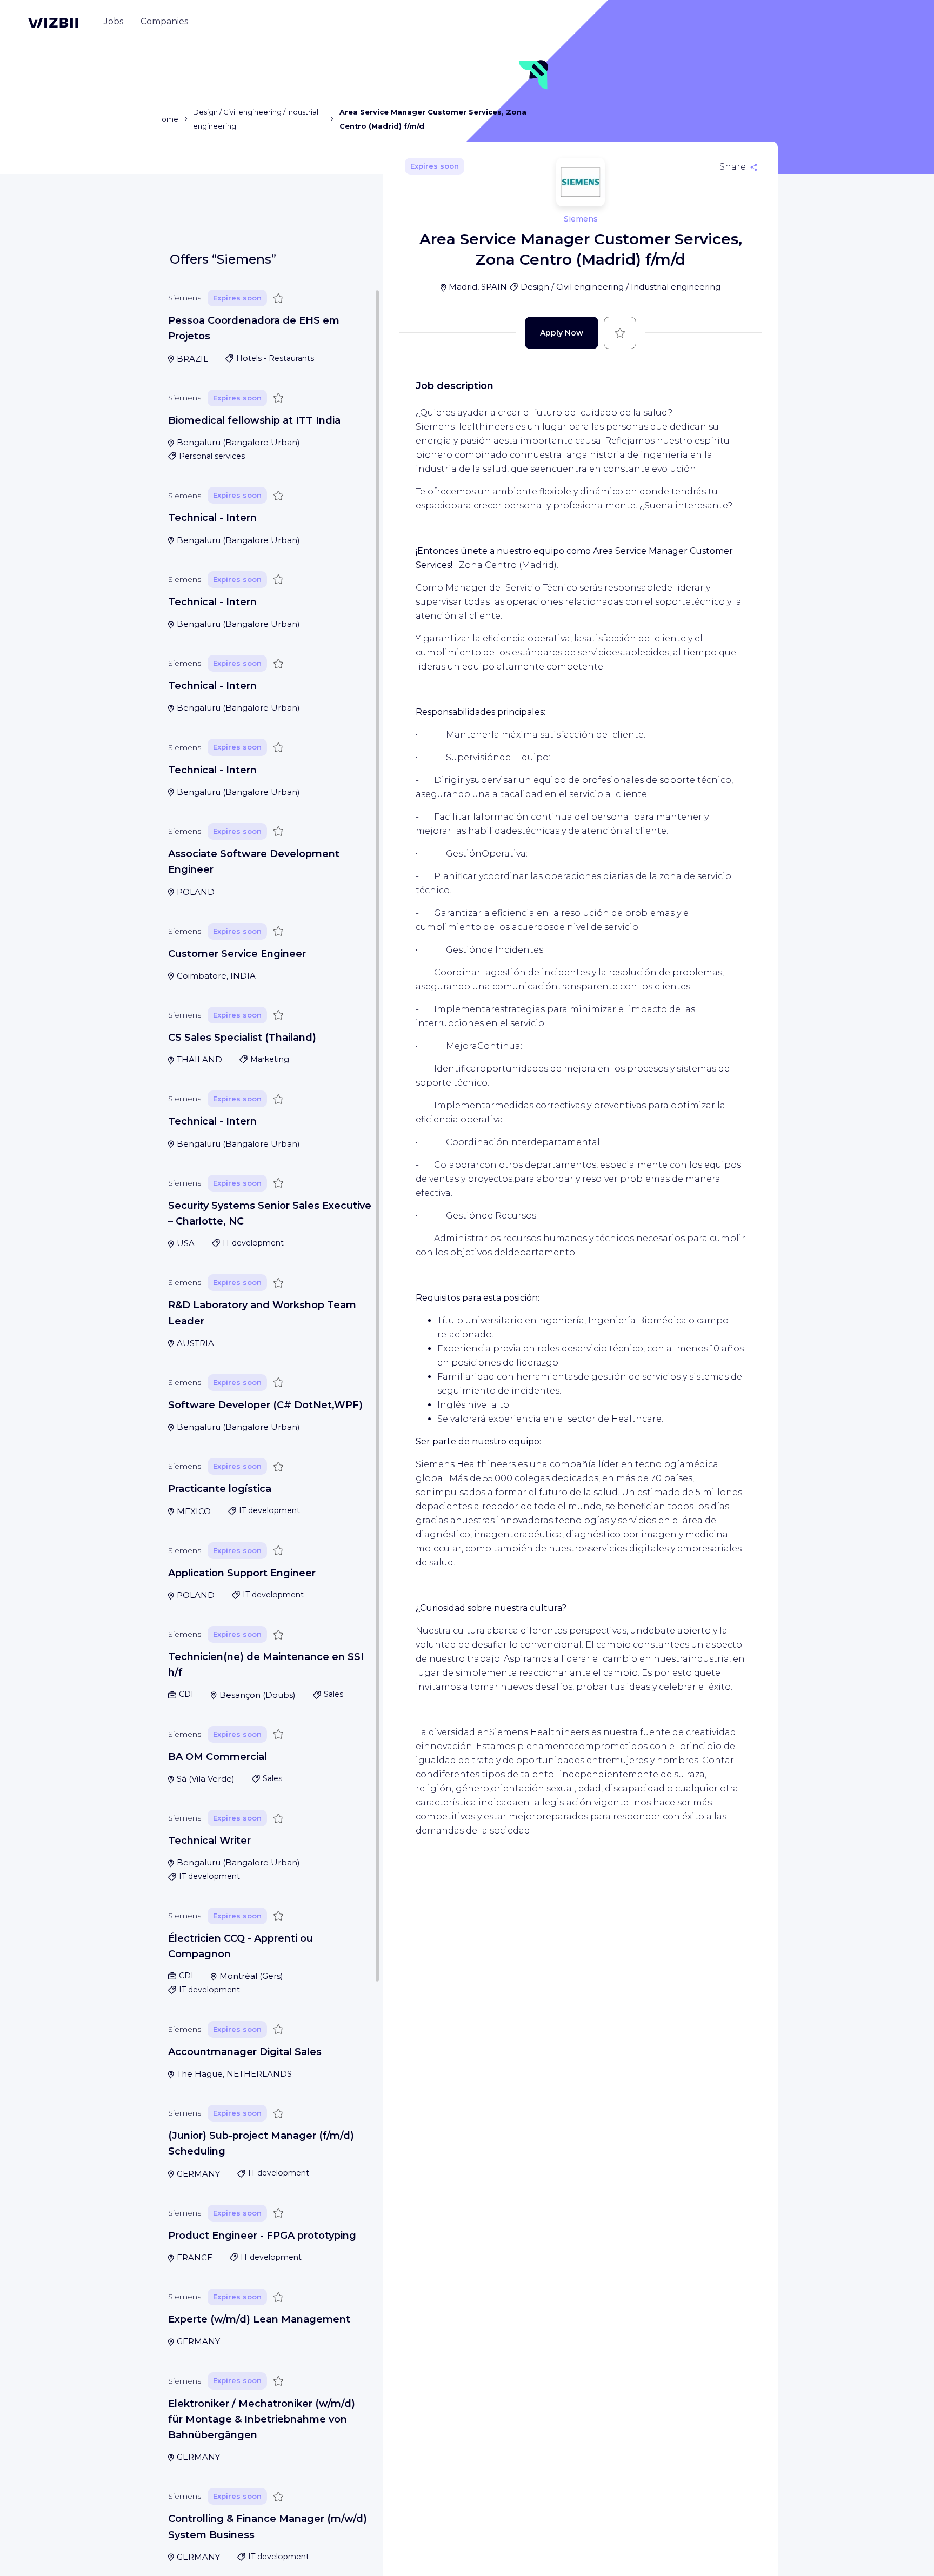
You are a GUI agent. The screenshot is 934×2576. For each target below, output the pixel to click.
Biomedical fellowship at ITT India (254, 420)
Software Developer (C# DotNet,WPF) (265, 1405)
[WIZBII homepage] (53, 23)
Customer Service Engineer (237, 954)
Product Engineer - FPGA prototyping (262, 2236)
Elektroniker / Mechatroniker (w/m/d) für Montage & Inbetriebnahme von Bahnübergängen (262, 2420)
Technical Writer (209, 1841)
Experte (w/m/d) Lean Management (259, 2319)
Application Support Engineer (242, 1573)
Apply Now (562, 333)
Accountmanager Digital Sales (245, 2052)
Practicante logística (220, 1489)
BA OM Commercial (218, 1757)
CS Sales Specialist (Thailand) (242, 1038)
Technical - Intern (212, 518)
